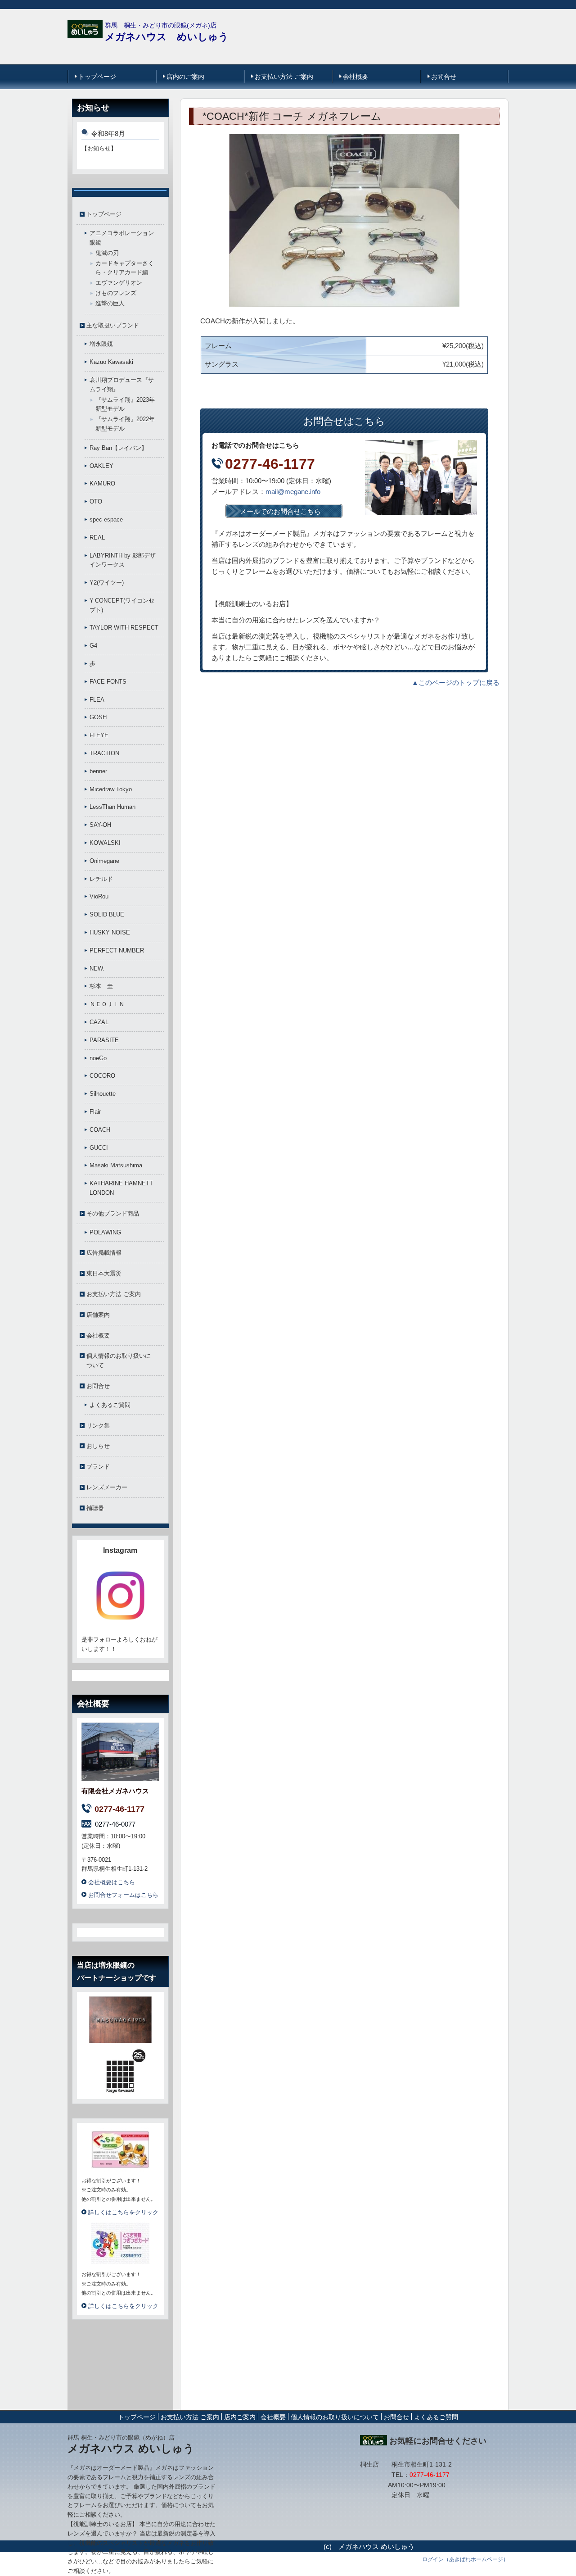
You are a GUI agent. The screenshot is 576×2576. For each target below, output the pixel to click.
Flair (95, 1112)
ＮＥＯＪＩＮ (107, 1004)
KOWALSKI (105, 843)
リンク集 (98, 1426)
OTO (96, 501)
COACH (100, 1130)
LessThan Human (112, 807)
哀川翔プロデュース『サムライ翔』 (122, 385)
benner (98, 771)
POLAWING (105, 1232)
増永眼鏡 (101, 344)
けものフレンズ (116, 293)
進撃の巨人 (110, 303)
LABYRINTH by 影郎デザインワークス (123, 560)
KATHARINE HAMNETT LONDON (121, 1188)
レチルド (101, 879)
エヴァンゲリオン (119, 283)
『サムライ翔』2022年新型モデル (125, 424)
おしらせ (98, 1446)
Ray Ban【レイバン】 (118, 448)
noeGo (98, 1058)
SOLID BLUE (107, 914)
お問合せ (444, 77)
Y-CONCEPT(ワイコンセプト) (122, 605)
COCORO (102, 1076)
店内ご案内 (240, 2417)
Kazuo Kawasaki (111, 362)
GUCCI (99, 1148)
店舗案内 (98, 1315)
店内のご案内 (185, 77)
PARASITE (104, 1040)
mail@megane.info (293, 492)
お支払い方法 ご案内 (284, 77)
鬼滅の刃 (107, 253)
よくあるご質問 (110, 1405)
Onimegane (104, 861)
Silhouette (103, 1094)
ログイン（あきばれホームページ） (465, 2559)
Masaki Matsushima (116, 1165)
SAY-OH (100, 825)
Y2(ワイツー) (107, 583)
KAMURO (102, 483)
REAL (97, 537)
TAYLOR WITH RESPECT (124, 628)
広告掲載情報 (104, 1253)
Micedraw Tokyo (111, 789)
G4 (93, 646)
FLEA (97, 700)
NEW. (97, 968)
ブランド (98, 1467)
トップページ (97, 77)
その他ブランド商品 (113, 1213)
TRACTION (104, 753)
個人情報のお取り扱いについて (119, 1361)
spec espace (106, 519)
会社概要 (355, 77)
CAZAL (99, 1022)
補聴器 (95, 1508)
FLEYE (99, 735)
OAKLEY (101, 466)
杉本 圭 (101, 986)
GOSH (98, 717)
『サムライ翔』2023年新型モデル (125, 404)
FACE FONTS (108, 682)
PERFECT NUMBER (117, 950)
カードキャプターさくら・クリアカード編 (125, 268)
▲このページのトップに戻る (456, 683)
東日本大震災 (104, 1273)
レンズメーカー (107, 1487)
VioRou (99, 896)
